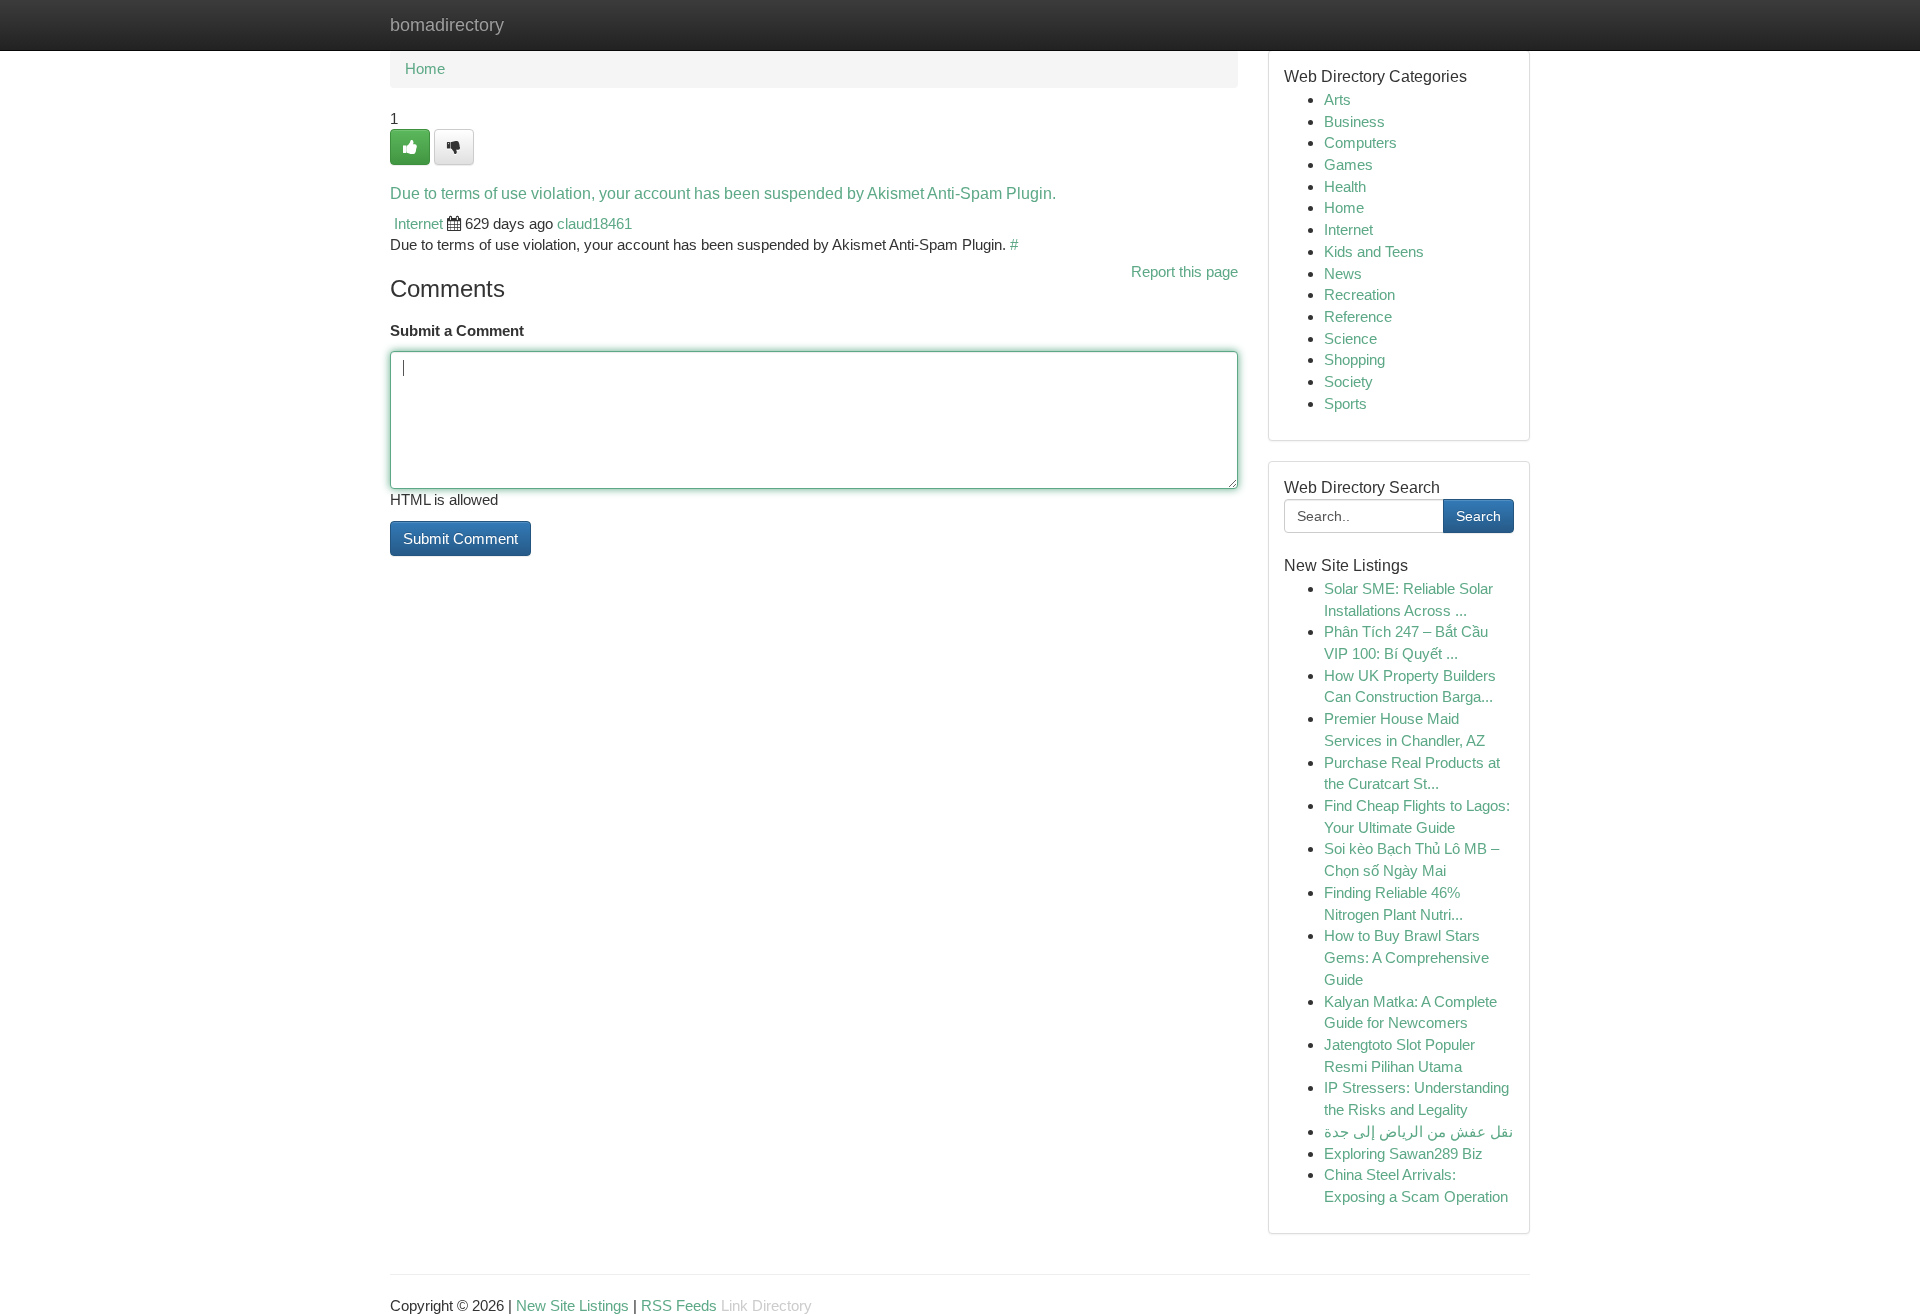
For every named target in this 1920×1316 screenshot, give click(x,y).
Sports (1345, 403)
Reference (1358, 316)
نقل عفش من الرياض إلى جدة (1418, 1131)
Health (1345, 186)
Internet (418, 223)
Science (1350, 338)
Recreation (1359, 294)
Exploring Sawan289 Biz (1403, 1153)
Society (1348, 381)
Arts (1337, 99)
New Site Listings (572, 1305)
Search (1478, 516)
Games (1348, 164)
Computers (1360, 142)
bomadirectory (447, 25)
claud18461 (594, 223)
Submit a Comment (457, 330)
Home (425, 68)
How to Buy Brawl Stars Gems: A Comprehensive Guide (1406, 957)
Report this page (1184, 271)
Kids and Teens (1374, 251)
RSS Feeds (679, 1305)
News (1343, 273)
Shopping (1354, 359)
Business (1354, 121)
